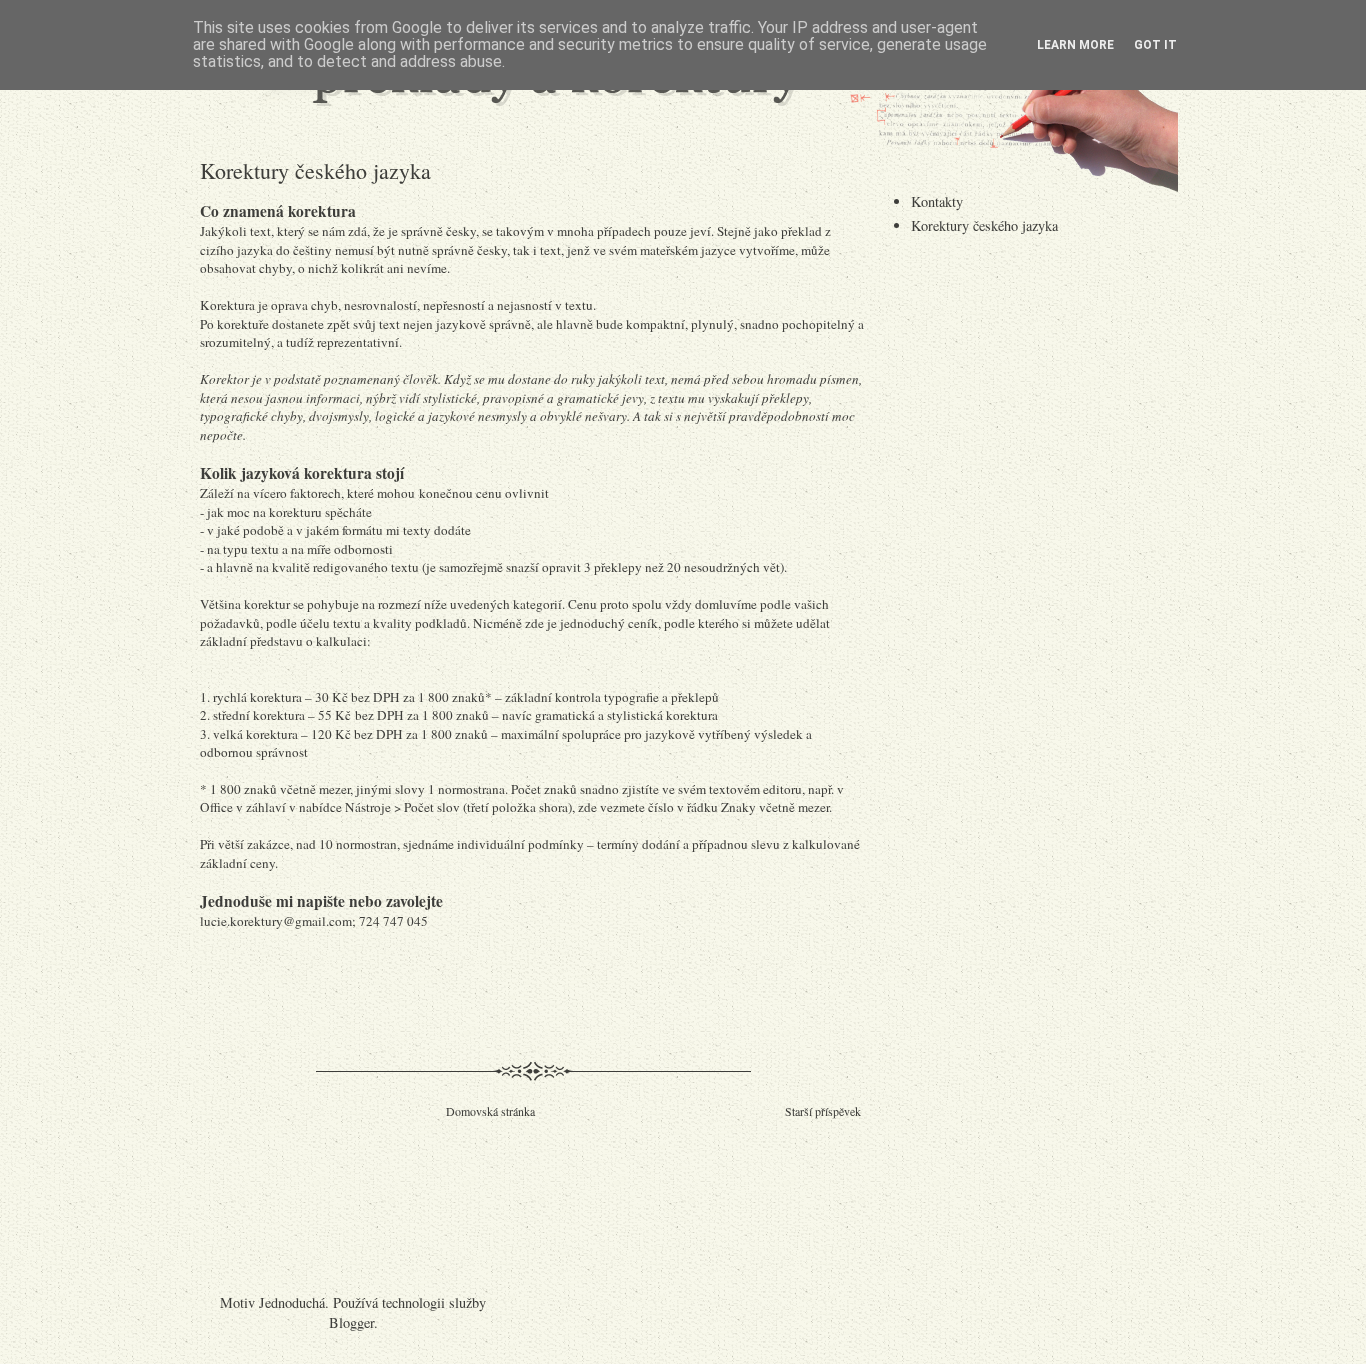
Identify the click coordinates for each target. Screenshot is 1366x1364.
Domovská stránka (490, 1111)
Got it (1155, 45)
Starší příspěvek (823, 1111)
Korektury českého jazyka (984, 225)
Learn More (1075, 45)
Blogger (351, 1322)
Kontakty (937, 201)
